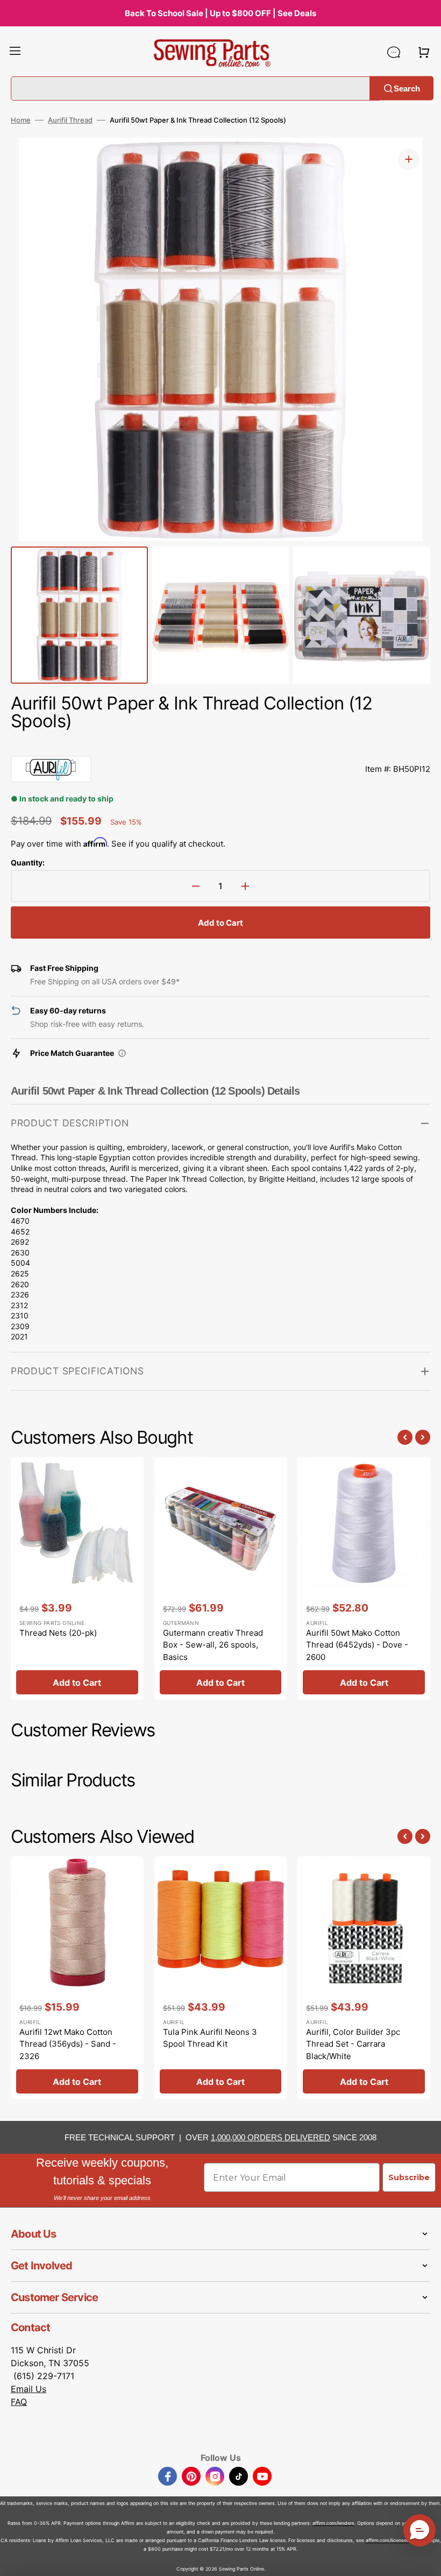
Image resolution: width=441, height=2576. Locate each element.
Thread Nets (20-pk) (58, 1633)
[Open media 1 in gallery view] (409, 159)
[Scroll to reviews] (220, 745)
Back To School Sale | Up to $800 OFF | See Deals (220, 13)
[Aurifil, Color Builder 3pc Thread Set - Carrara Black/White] (364, 1978)
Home (21, 120)
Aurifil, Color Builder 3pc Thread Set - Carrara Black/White (353, 2044)
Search (407, 88)
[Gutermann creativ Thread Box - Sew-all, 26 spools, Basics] (221, 1579)
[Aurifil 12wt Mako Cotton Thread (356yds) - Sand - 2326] (77, 1978)
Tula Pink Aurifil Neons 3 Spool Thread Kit (210, 2038)
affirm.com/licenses (387, 2540)
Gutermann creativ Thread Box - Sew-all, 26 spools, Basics (213, 1645)
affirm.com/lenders (333, 2523)
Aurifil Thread (70, 120)
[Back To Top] (425, 2560)
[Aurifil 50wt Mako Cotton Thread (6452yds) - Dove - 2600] (364, 1579)
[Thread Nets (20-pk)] (77, 1579)
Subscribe (409, 2177)
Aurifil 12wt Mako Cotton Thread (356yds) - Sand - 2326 (68, 2044)
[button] (15, 52)
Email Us (29, 2389)
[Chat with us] (394, 52)
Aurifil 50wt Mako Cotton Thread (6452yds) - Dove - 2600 (357, 1645)
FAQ (19, 2402)
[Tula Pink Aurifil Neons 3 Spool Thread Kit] (221, 1978)
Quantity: (28, 863)
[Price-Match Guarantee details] (122, 1053)
